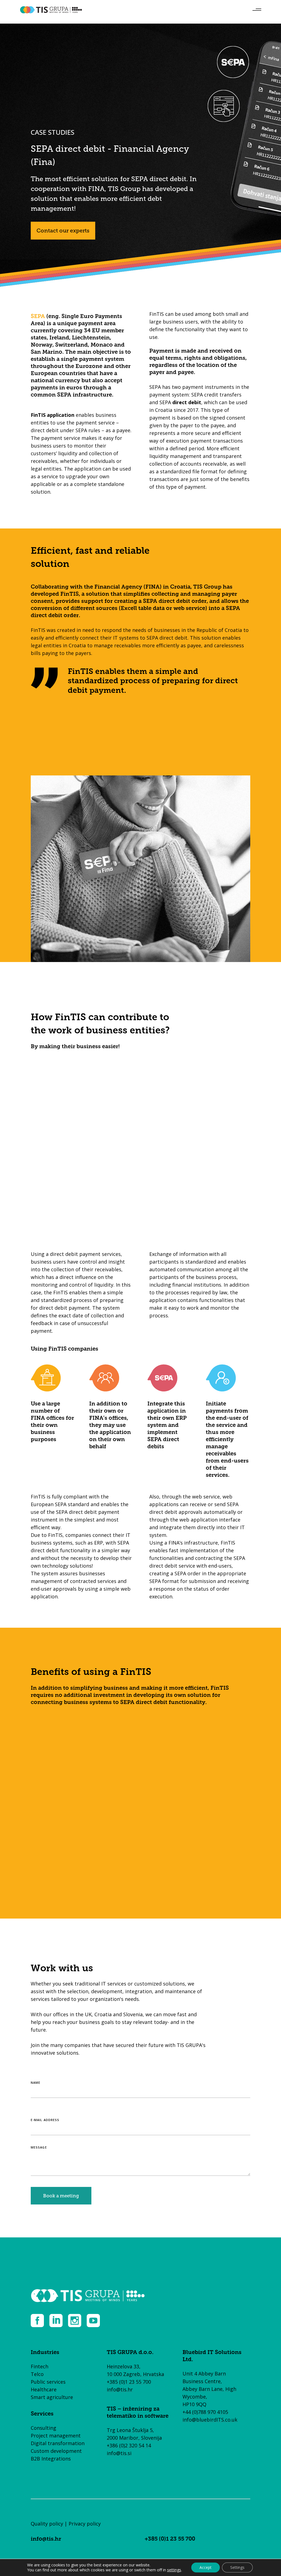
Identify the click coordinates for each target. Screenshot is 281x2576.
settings (174, 2570)
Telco (37, 2374)
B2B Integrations (51, 2459)
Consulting (43, 2428)
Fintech (40, 2366)
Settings (237, 2567)
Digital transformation (58, 2443)
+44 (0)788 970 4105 (205, 2412)
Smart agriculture (52, 2397)
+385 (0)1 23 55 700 (129, 2382)
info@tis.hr (120, 2389)
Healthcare (44, 2389)
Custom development (56, 2451)
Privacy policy (85, 2524)
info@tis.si (119, 2453)
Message (39, 2147)
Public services (48, 2382)
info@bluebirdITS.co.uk (210, 2420)
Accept (206, 2567)
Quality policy (47, 2524)
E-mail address (45, 2120)
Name (36, 2083)
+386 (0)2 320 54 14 (129, 2445)
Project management (56, 2436)
